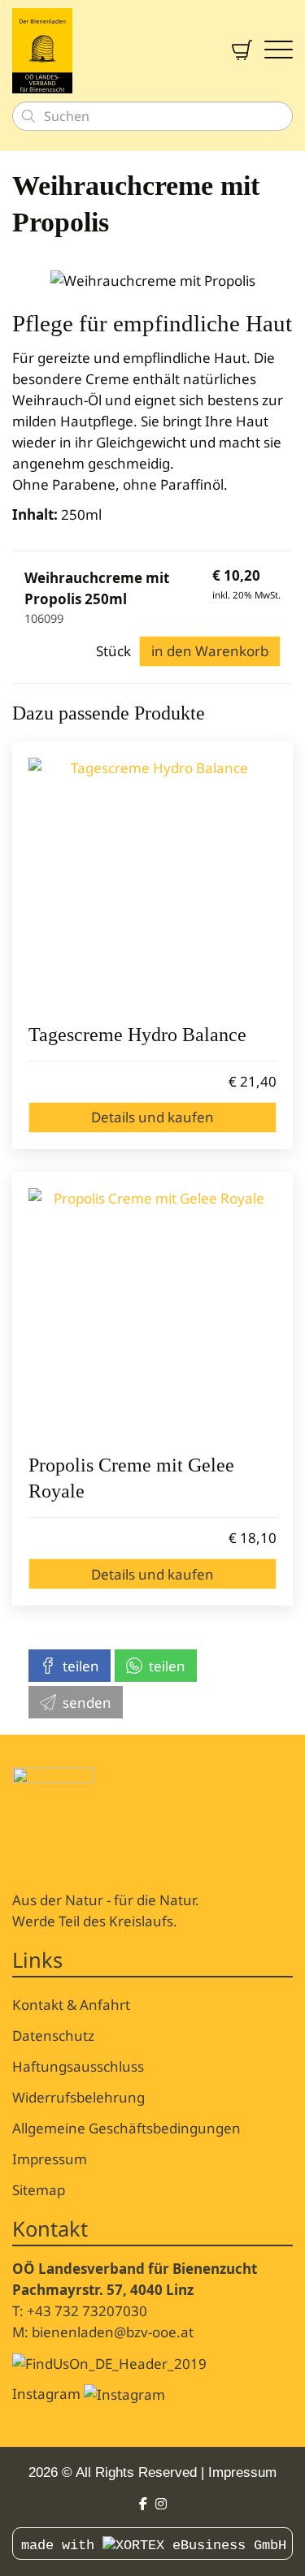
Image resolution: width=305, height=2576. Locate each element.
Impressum (50, 2159)
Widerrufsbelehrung (78, 2097)
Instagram (48, 2394)
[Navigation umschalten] (279, 51)
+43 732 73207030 (87, 2311)
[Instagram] (161, 2504)
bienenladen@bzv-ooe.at (113, 2332)
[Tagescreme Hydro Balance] (152, 882)
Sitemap (39, 2190)
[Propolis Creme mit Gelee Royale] (152, 1312)
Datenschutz (53, 2036)
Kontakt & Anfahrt (71, 2005)
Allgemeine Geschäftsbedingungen (126, 2128)
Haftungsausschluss (78, 2066)
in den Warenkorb (210, 651)
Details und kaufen (152, 1117)
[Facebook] (143, 2504)
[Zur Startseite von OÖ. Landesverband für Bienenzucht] (110, 51)
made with (62, 2546)
